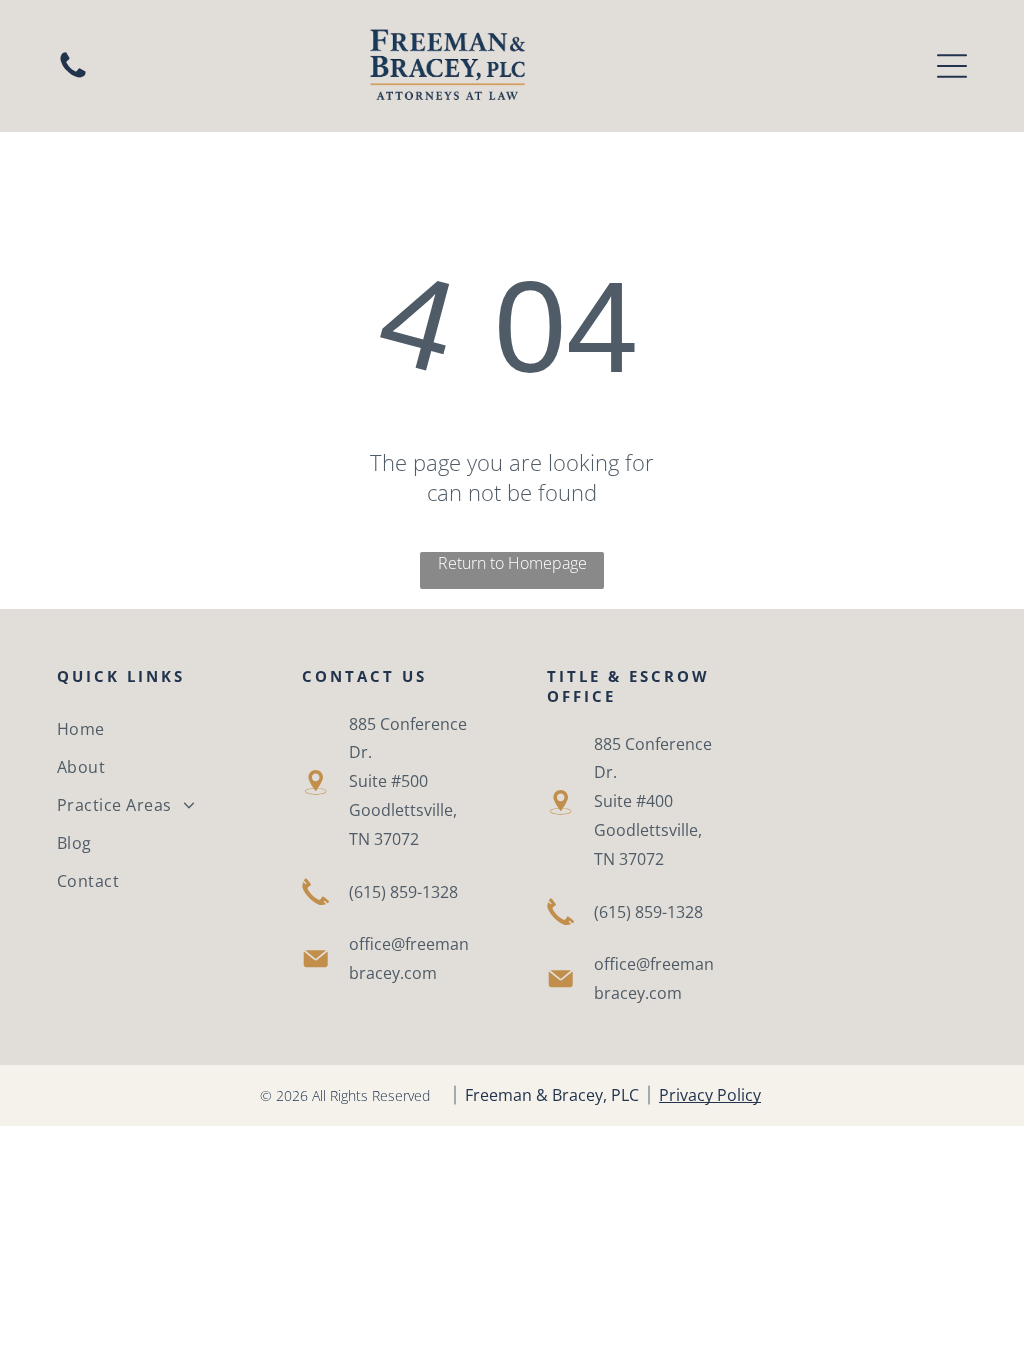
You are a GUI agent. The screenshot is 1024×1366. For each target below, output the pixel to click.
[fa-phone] (73, 76)
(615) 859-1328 (403, 892)
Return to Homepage (512, 563)
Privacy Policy (710, 1095)
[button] (952, 66)
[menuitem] (144, 729)
